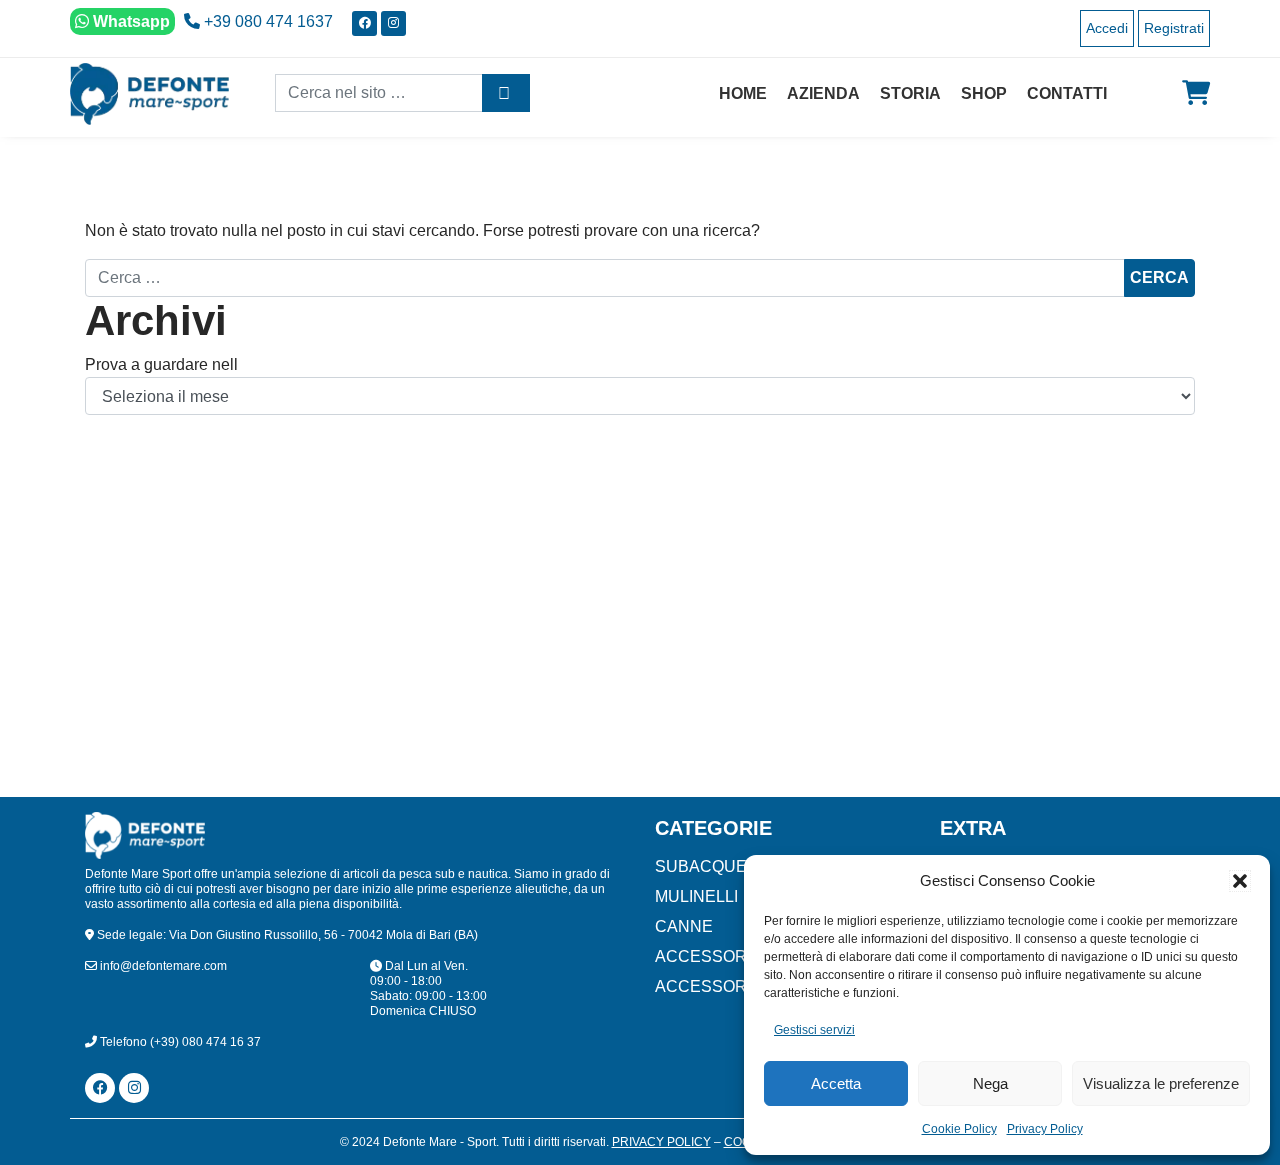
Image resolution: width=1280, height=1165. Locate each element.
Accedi (1107, 28)
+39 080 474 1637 (266, 21)
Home (743, 93)
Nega (990, 1083)
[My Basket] (1196, 93)
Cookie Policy (959, 1129)
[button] (1240, 881)
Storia (910, 93)
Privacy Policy (1045, 1129)
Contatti (1067, 93)
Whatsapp (129, 21)
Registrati (1174, 28)
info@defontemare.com (162, 966)
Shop (984, 93)
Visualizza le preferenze (1161, 1083)
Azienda (823, 93)
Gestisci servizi (814, 1030)
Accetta (836, 1083)
